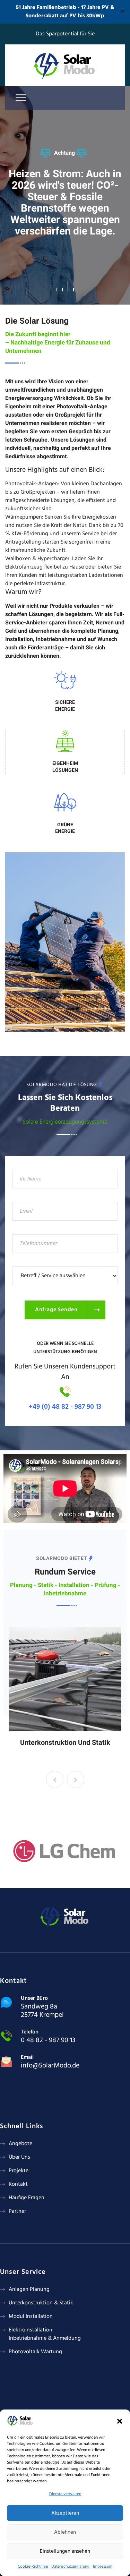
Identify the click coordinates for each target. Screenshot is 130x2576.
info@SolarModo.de (50, 2066)
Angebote (20, 2144)
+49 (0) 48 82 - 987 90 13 (65, 1407)
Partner (17, 2211)
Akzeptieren (65, 2513)
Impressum (103, 2567)
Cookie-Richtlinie (33, 2567)
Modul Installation (31, 2317)
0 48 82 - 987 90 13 (48, 2040)
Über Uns (19, 2157)
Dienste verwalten (65, 2494)
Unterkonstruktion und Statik (65, 1742)
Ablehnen (65, 2532)
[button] (120, 2421)
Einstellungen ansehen (65, 2551)
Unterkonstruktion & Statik (41, 2303)
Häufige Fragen (27, 2198)
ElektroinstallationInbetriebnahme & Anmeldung (45, 2334)
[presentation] (55, 1780)
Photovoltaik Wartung (35, 2352)
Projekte (19, 2171)
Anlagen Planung (29, 2289)
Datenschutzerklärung (70, 2567)
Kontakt (18, 2184)
